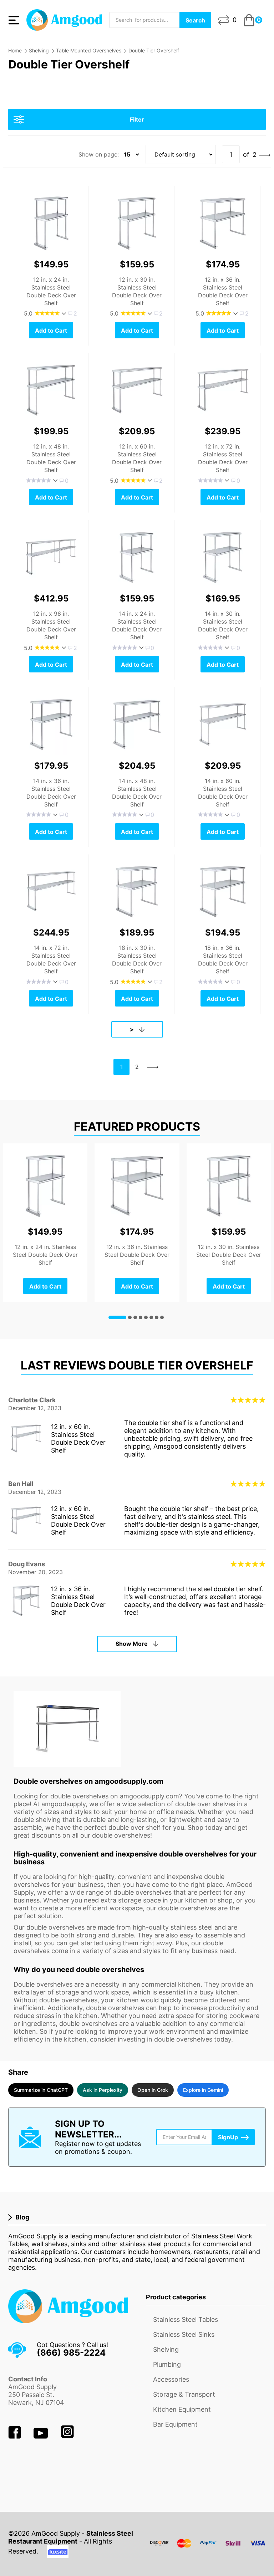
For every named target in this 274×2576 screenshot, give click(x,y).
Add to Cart (51, 331)
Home (15, 50)
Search (195, 20)
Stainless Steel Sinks (184, 2334)
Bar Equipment (175, 2424)
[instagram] (67, 2436)
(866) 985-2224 (71, 2353)
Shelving (39, 50)
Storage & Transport (184, 2394)
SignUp (228, 2137)
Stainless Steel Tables (186, 2319)
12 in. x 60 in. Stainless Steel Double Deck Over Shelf (78, 1438)
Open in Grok (153, 2090)
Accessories (171, 2379)
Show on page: (99, 154)
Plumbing (167, 2364)
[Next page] (265, 155)
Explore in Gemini (203, 2090)
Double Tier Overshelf (154, 50)
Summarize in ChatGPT (41, 2090)
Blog (22, 2217)
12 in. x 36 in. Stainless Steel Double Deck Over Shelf (78, 1601)
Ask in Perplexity (103, 2090)
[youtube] (42, 2436)
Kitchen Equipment (182, 2409)
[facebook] (16, 2436)
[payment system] (208, 2548)
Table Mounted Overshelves (89, 50)
